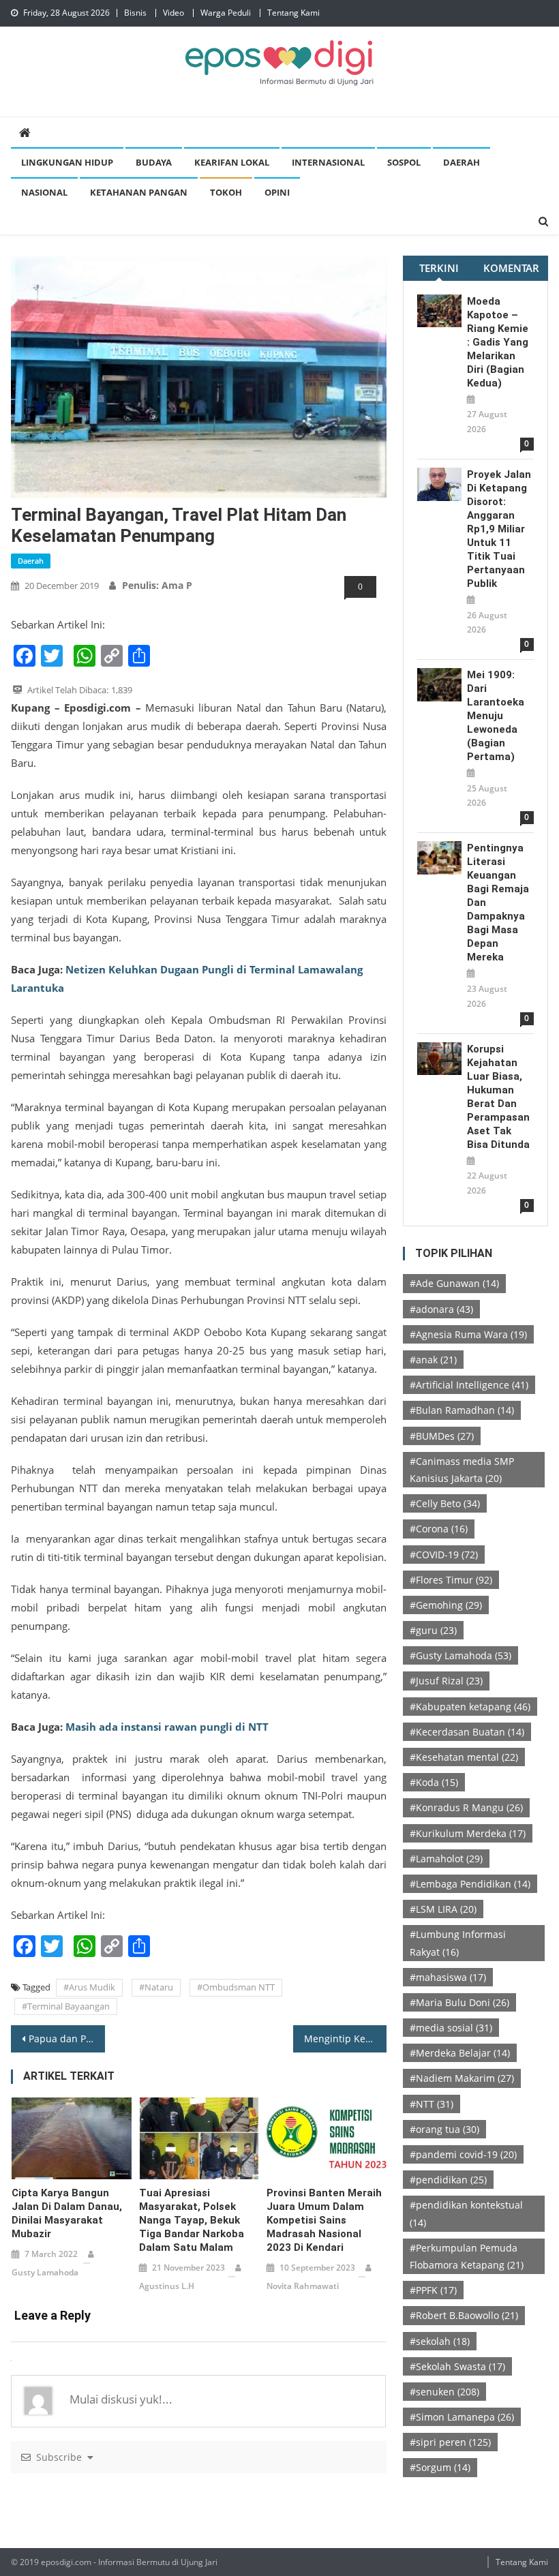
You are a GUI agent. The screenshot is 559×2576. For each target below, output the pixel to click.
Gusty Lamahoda (45, 2272)
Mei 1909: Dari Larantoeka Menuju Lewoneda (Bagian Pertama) (496, 716)
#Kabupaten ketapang (470, 1707)
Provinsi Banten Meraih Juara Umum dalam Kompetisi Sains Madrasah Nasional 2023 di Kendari (324, 2220)
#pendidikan (448, 2180)
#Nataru (156, 1987)
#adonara (441, 1309)
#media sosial (451, 2028)
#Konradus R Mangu (466, 1807)
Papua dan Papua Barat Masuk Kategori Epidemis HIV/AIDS (67, 2039)
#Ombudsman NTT (236, 1987)
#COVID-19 (444, 1555)
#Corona (439, 1529)
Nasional (44, 192)
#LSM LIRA (443, 1909)
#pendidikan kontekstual (466, 2213)
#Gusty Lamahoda (460, 1655)
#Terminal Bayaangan (66, 2006)
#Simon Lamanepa (462, 2417)
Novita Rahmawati (303, 2286)
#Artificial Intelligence (469, 1385)
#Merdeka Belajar (460, 2053)
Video (173, 13)
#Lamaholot (446, 1859)
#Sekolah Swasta (457, 2366)
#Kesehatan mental (464, 1757)
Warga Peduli (226, 13)
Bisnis (135, 13)
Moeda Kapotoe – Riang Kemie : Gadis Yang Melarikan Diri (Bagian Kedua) (498, 342)
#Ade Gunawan (454, 1283)
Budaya (154, 162)
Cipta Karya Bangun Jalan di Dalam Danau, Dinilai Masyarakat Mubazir (67, 2213)
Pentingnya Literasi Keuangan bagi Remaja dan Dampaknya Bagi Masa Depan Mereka (498, 903)
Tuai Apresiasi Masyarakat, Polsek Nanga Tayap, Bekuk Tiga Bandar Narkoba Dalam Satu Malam (192, 2220)
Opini (277, 192)
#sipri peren (450, 2442)
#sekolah (440, 2341)
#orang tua (444, 2129)
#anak (433, 1360)
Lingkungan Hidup (67, 162)
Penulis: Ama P (157, 585)
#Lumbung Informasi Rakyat (458, 1943)
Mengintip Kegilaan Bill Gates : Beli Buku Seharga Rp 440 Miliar (346, 2039)
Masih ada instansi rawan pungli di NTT (167, 1727)
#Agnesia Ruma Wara (468, 1334)
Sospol (404, 162)
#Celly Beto (445, 1503)
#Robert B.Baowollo (464, 2315)
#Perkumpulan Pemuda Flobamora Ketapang (467, 2256)
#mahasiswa (448, 1977)
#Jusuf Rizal (446, 1681)
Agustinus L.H (167, 2286)
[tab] (439, 268)
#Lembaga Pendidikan (470, 1884)
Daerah (462, 162)
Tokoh (226, 192)
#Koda (434, 1782)
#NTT (432, 2104)
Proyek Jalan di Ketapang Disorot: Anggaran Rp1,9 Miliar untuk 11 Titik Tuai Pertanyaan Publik (499, 529)
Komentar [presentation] (511, 268)
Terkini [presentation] (439, 268)
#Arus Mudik (89, 1987)
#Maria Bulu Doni (459, 2002)
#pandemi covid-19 (463, 2154)
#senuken (444, 2392)
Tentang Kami (293, 13)
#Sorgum (440, 2467)
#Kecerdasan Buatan (467, 1732)
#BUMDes (442, 1436)
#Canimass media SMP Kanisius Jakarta (462, 1470)
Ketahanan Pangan (139, 192)
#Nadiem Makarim (462, 2078)
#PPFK (433, 2290)
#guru (433, 1630)
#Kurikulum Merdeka (468, 1833)
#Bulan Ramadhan (462, 1410)
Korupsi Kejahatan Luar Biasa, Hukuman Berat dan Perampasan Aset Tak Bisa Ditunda (498, 1097)
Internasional (328, 162)
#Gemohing (446, 1605)
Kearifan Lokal (232, 162)
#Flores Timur (451, 1580)
